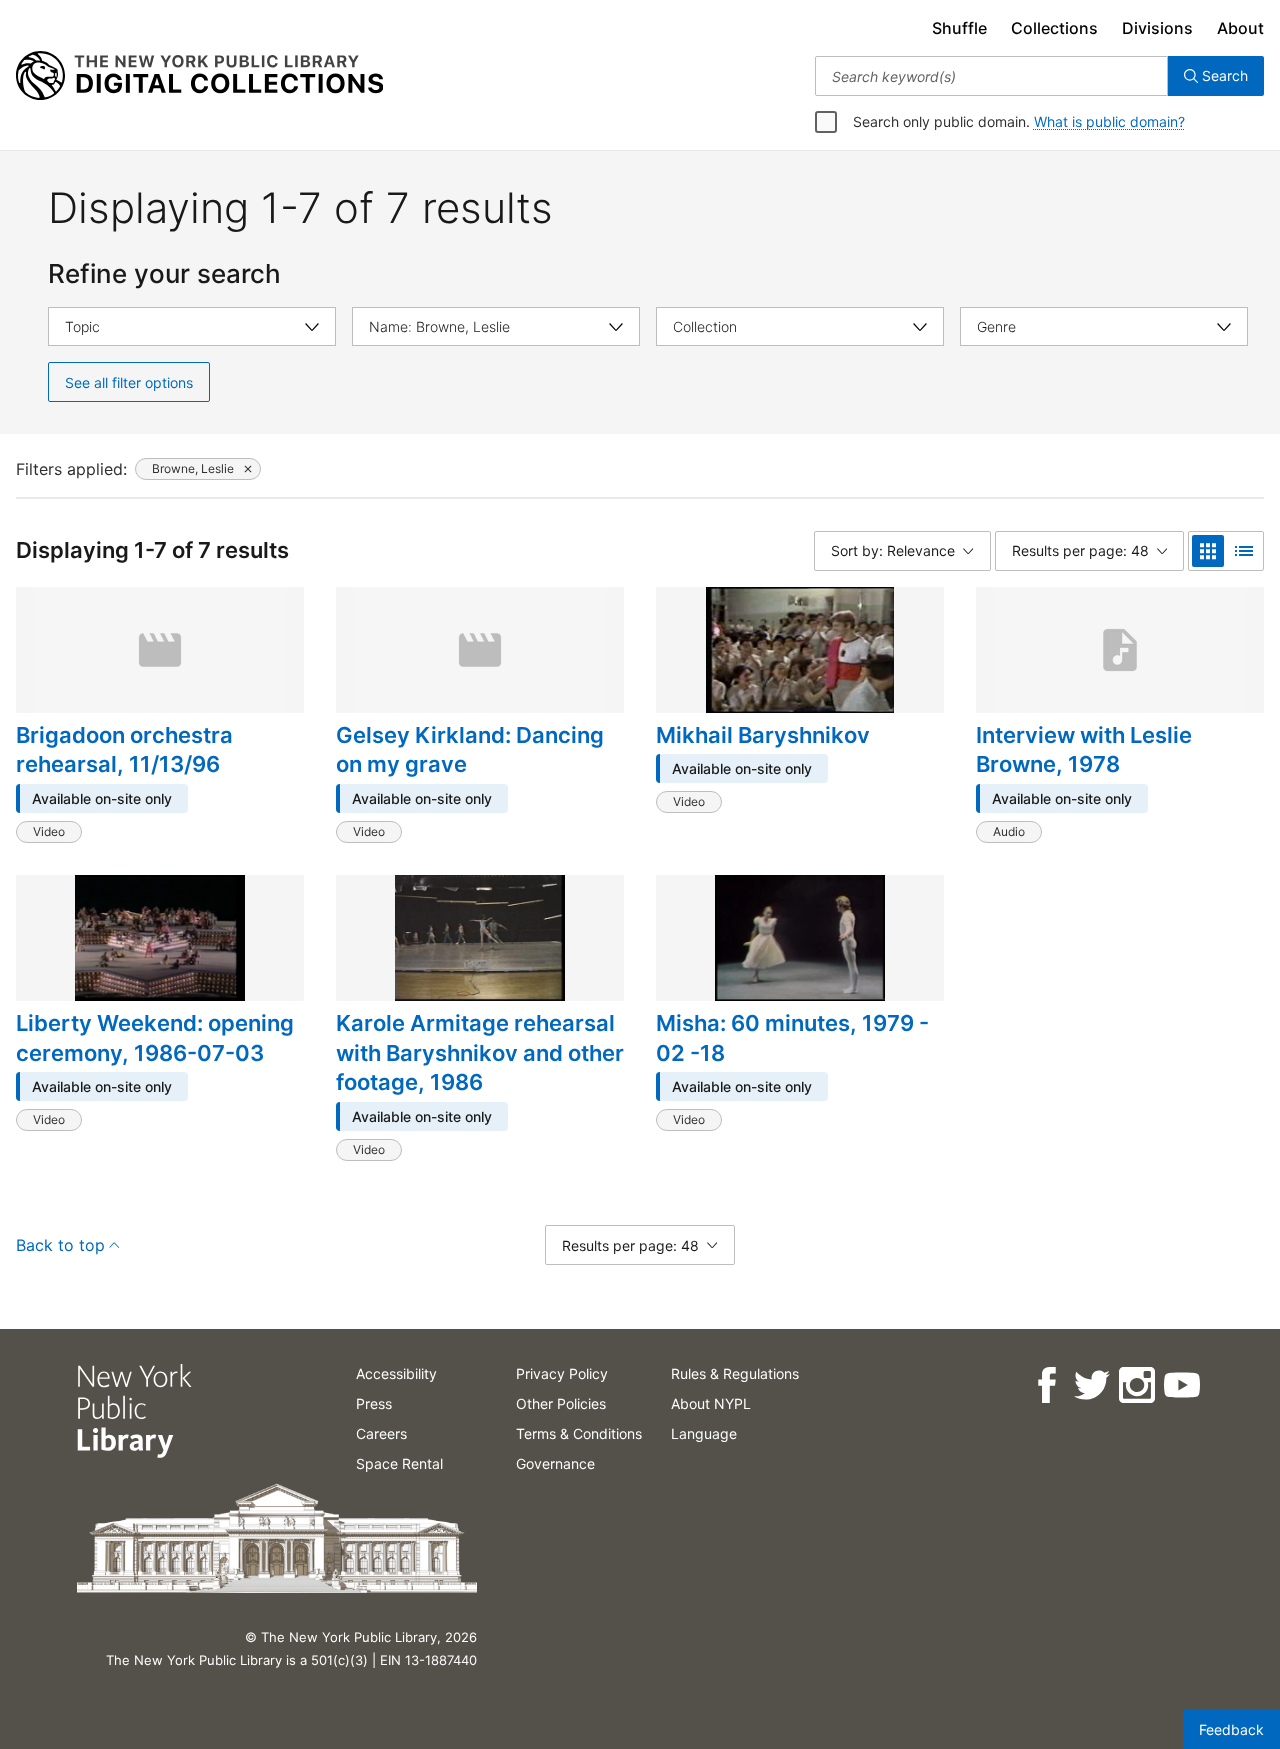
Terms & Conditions (579, 1433)
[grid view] (1208, 551)
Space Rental (399, 1463)
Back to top (60, 1245)
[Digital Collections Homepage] (199, 76)
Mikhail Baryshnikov (763, 735)
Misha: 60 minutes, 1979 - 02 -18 (792, 1038)
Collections (1054, 28)
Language (704, 1433)
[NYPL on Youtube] (1180, 1385)
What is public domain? (1109, 121)
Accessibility (396, 1373)
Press (374, 1403)
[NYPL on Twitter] (1090, 1385)
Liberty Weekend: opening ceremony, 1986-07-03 (155, 1038)
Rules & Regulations (735, 1373)
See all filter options (129, 382)
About (1240, 28)
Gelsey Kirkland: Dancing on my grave (470, 750)
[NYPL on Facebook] (1045, 1385)
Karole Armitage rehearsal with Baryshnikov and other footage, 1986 (480, 1052)
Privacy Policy (562, 1373)
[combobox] (991, 76)
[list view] (1244, 551)
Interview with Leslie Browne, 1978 (1084, 750)
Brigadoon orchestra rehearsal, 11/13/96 (124, 750)
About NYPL (711, 1403)
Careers (381, 1433)
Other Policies (561, 1403)
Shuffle (959, 28)
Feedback (1231, 1729)
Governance (555, 1463)
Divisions (1157, 28)
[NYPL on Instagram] (1135, 1385)
